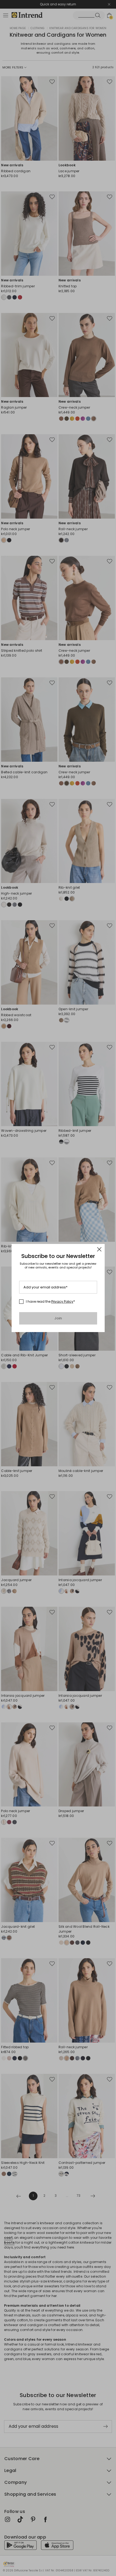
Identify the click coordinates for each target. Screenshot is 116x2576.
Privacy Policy (62, 1301)
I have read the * (50, 1302)
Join (58, 1318)
